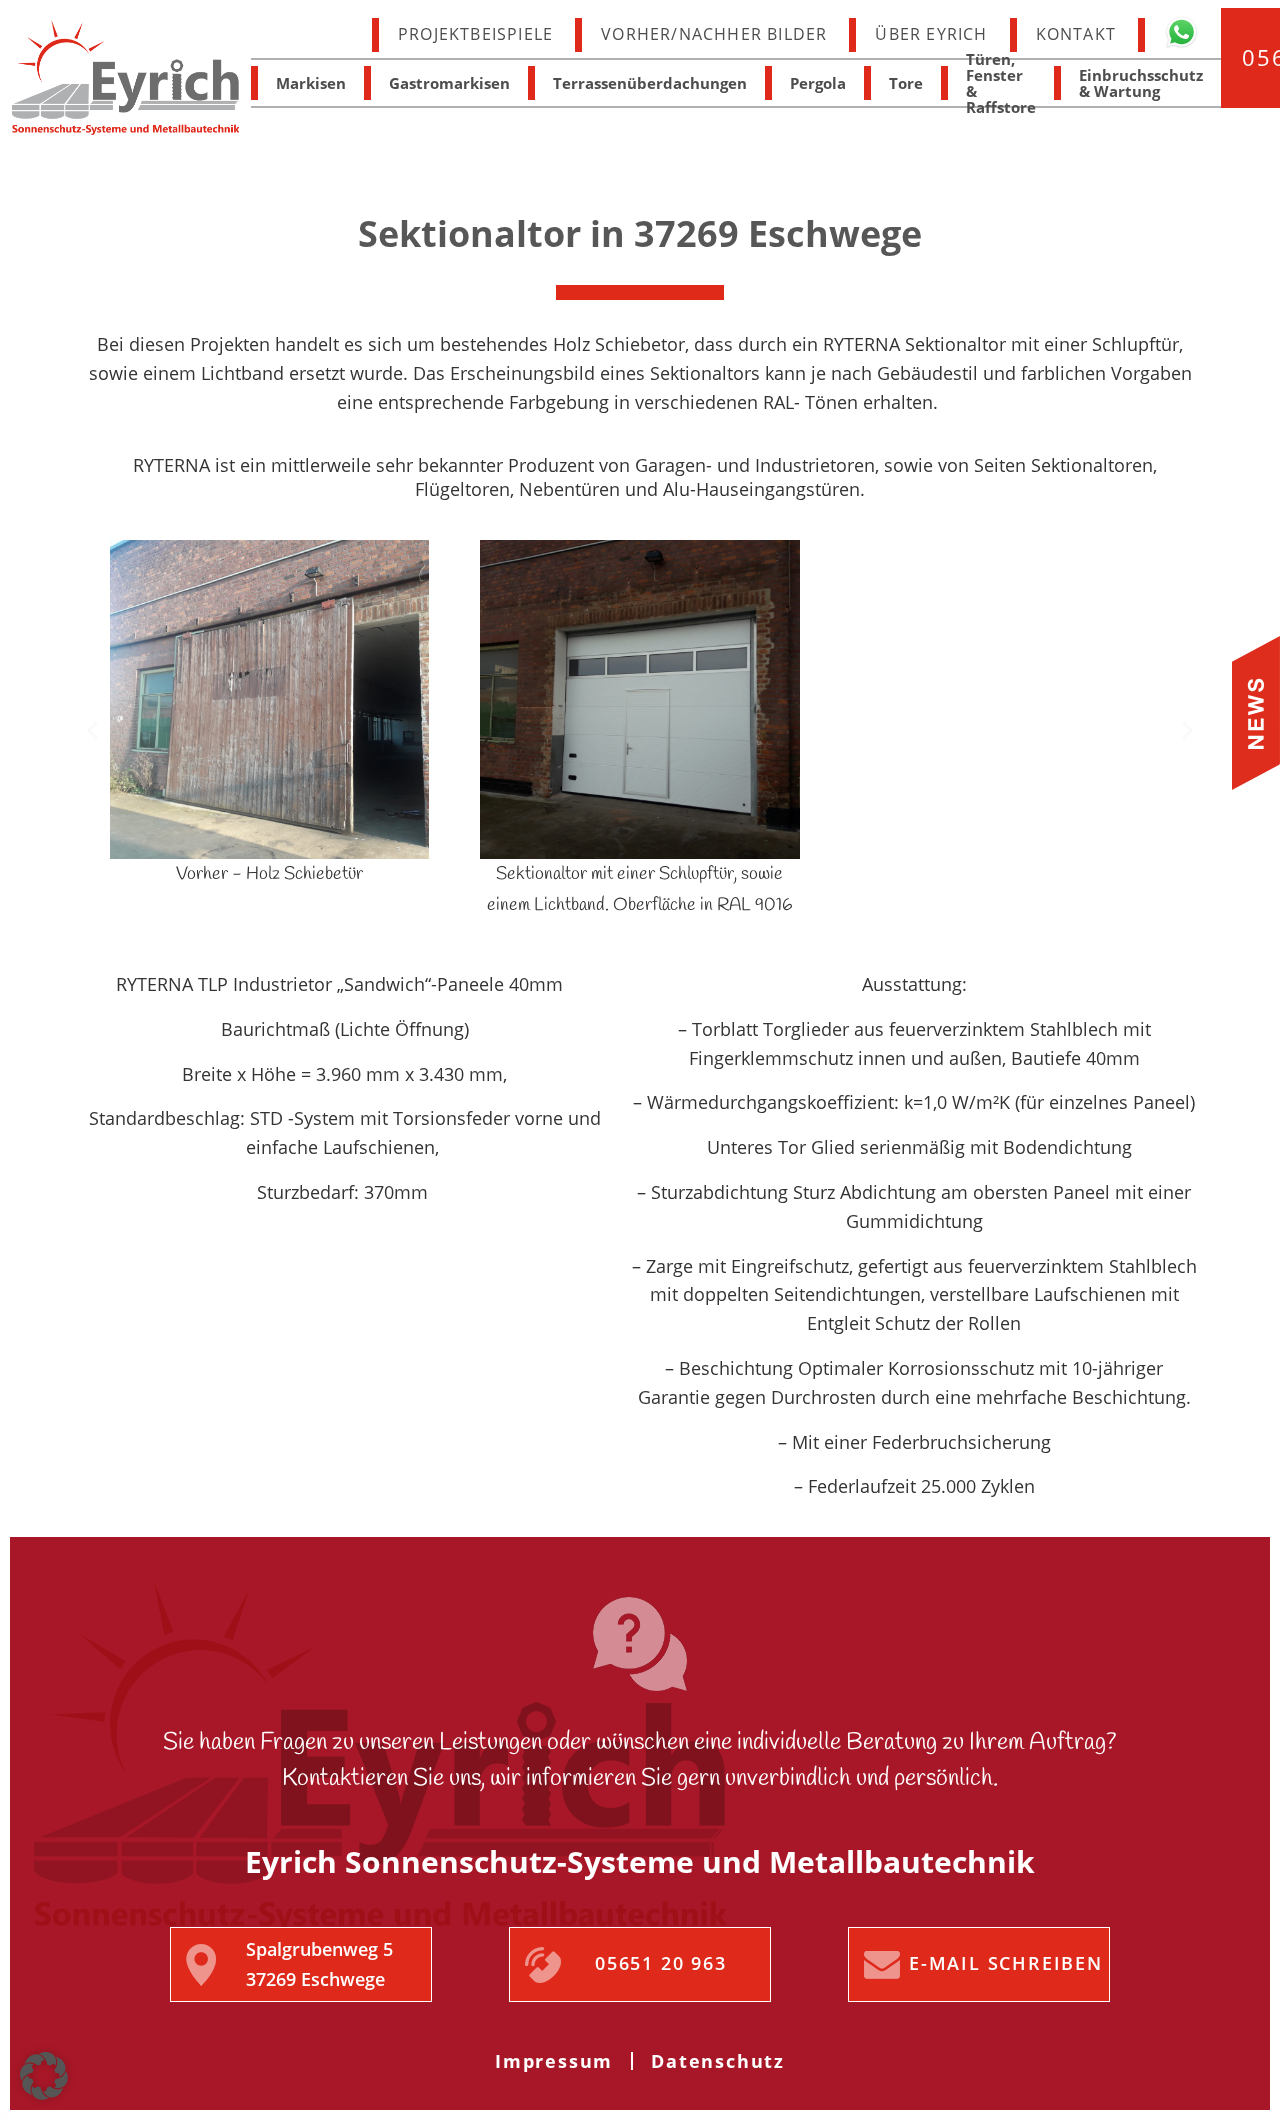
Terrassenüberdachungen (650, 83)
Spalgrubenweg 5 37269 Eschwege (319, 1964)
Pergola (818, 83)
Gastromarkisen (449, 83)
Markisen (311, 83)
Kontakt (1076, 34)
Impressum (554, 2061)
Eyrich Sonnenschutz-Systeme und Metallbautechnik (125, 77)
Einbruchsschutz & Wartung (1141, 83)
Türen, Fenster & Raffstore (1001, 83)
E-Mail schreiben (1006, 1963)
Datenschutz (718, 2061)
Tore (906, 83)
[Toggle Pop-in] (1256, 713)
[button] (92, 729)
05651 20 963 (661, 1963)
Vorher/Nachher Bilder (714, 34)
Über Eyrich (931, 34)
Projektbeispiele (475, 34)
